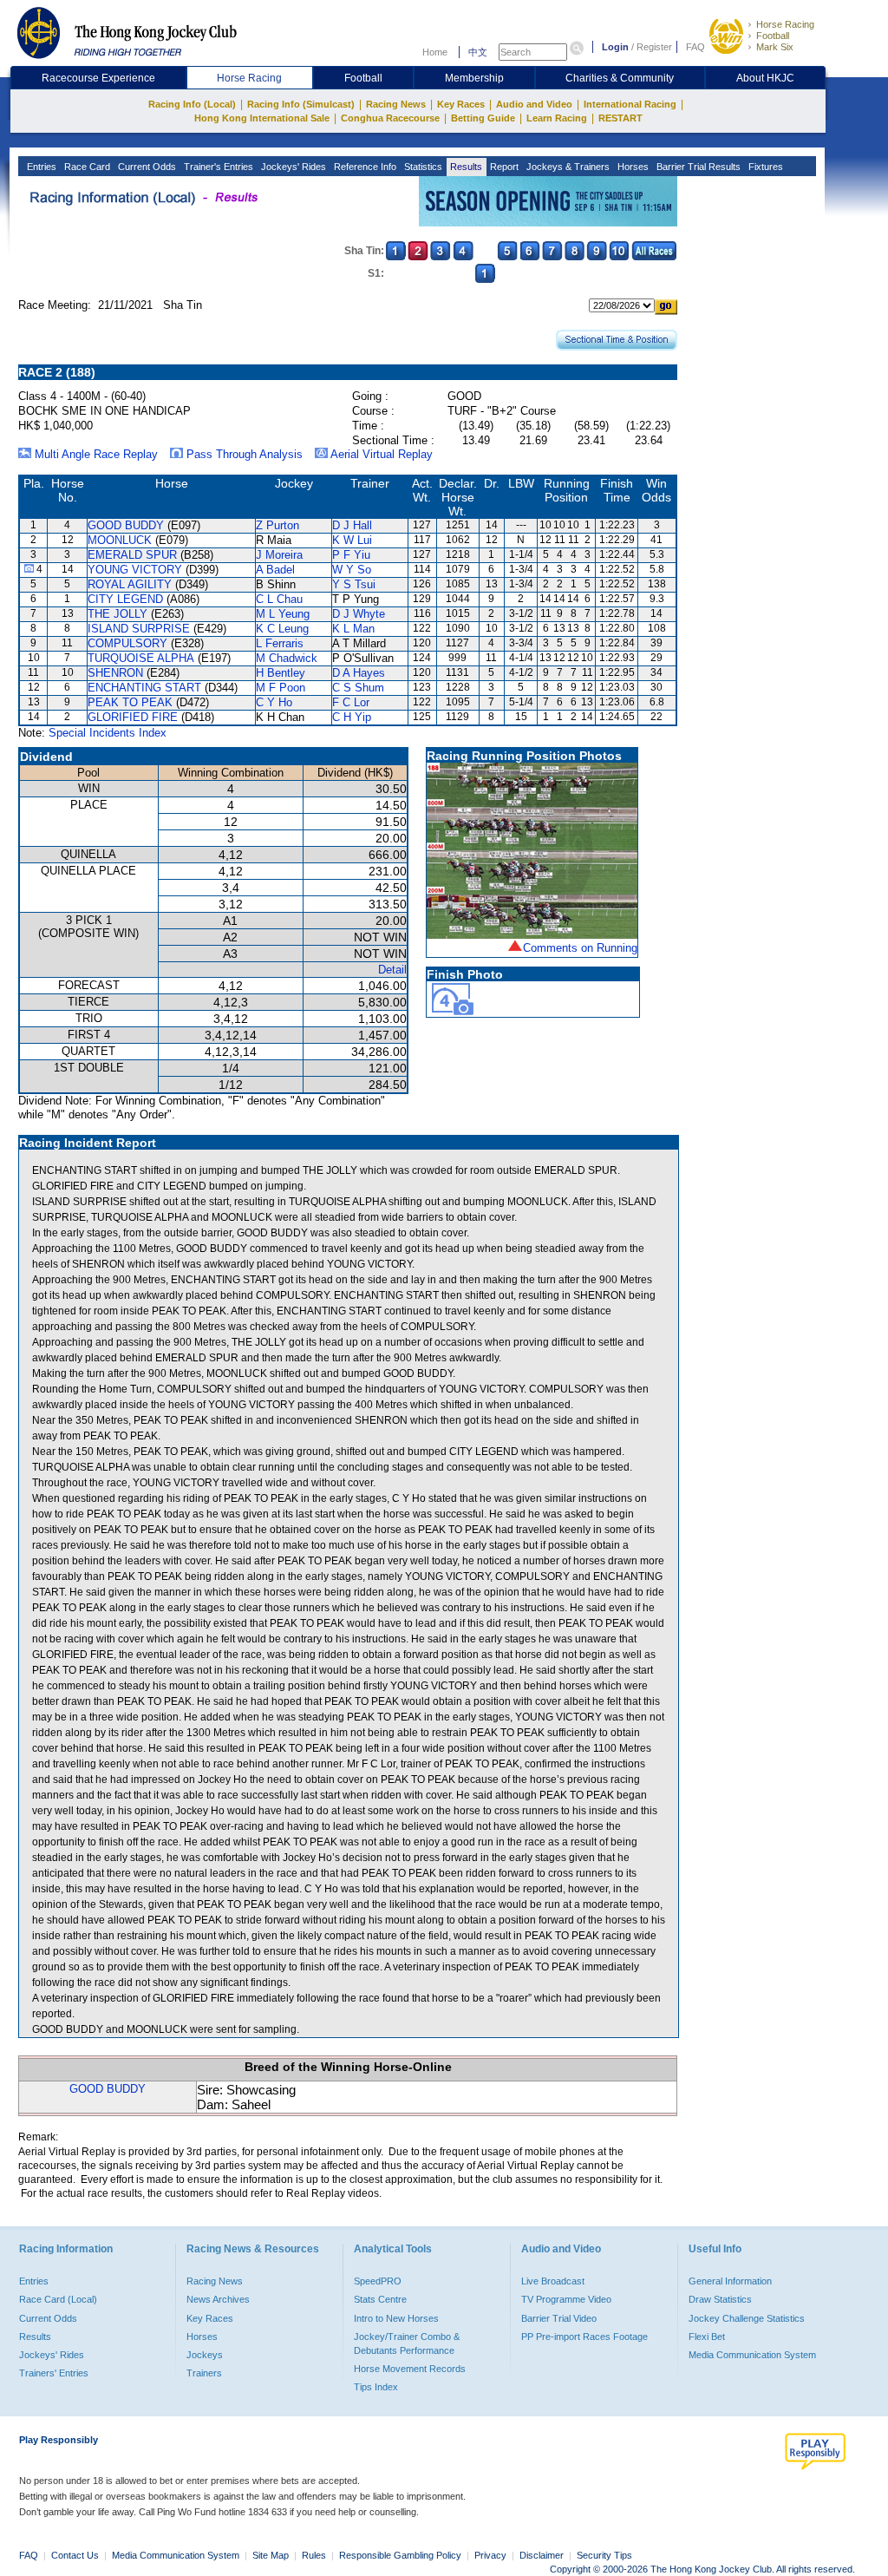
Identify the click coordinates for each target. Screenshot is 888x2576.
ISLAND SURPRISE (139, 629)
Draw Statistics (720, 2299)
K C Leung (282, 629)
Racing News (396, 104)
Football (773, 36)
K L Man (353, 629)
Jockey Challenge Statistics (747, 2318)
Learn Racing (557, 118)
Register (654, 47)
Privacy (490, 2555)
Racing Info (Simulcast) (301, 104)
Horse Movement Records (410, 2369)
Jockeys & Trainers (567, 167)
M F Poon (281, 688)
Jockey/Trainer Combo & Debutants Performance (407, 2343)
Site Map (271, 2555)
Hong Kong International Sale (262, 118)
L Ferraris (280, 643)
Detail (392, 970)
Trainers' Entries (54, 2373)
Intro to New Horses (396, 2318)
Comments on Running (580, 948)
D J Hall (352, 525)
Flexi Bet (707, 2337)
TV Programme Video (566, 2299)
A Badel (275, 570)
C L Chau (279, 599)
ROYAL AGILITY (130, 584)
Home (435, 52)
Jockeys (205, 2355)
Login (615, 47)
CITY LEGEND (125, 599)
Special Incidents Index (108, 733)
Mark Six (775, 47)
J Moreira (279, 555)
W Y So (352, 570)
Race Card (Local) (58, 2299)
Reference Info (364, 167)
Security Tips (604, 2555)
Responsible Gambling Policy (400, 2555)
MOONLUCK (120, 540)
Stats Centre (380, 2299)
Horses (632, 167)
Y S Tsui (354, 584)
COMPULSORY (127, 643)
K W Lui (352, 540)
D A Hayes (359, 673)
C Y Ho (274, 702)
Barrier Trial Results (697, 167)
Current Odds (146, 167)
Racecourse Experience (98, 78)
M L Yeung (283, 614)
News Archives (218, 2299)
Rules (315, 2555)
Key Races (461, 104)
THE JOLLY (118, 614)
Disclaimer (542, 2555)
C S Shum (358, 688)
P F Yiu (351, 555)
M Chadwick (287, 658)
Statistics (422, 167)
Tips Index (376, 2387)
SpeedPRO (378, 2281)
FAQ (695, 47)
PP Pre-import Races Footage (584, 2337)
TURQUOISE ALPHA (141, 658)
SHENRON (115, 673)
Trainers (204, 2373)
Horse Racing (785, 24)
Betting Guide (483, 118)
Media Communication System (752, 2355)
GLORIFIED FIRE (133, 717)
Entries (40, 167)
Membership (474, 78)
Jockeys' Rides (292, 167)
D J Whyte (359, 614)
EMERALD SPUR (132, 555)
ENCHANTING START (144, 688)
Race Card (86, 167)
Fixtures (764, 167)
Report (503, 167)
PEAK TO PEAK (130, 702)
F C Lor (351, 702)
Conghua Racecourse (390, 118)
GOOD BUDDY (126, 525)
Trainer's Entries (217, 167)
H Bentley (281, 673)
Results (465, 167)
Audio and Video (534, 104)
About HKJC (765, 78)
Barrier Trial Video (559, 2318)
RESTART (620, 118)
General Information (730, 2281)
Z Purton (277, 525)
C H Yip (352, 717)
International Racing (630, 104)
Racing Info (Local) (192, 104)
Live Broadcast (553, 2281)
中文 (478, 52)
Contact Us (75, 2555)
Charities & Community (620, 78)
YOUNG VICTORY (135, 570)
